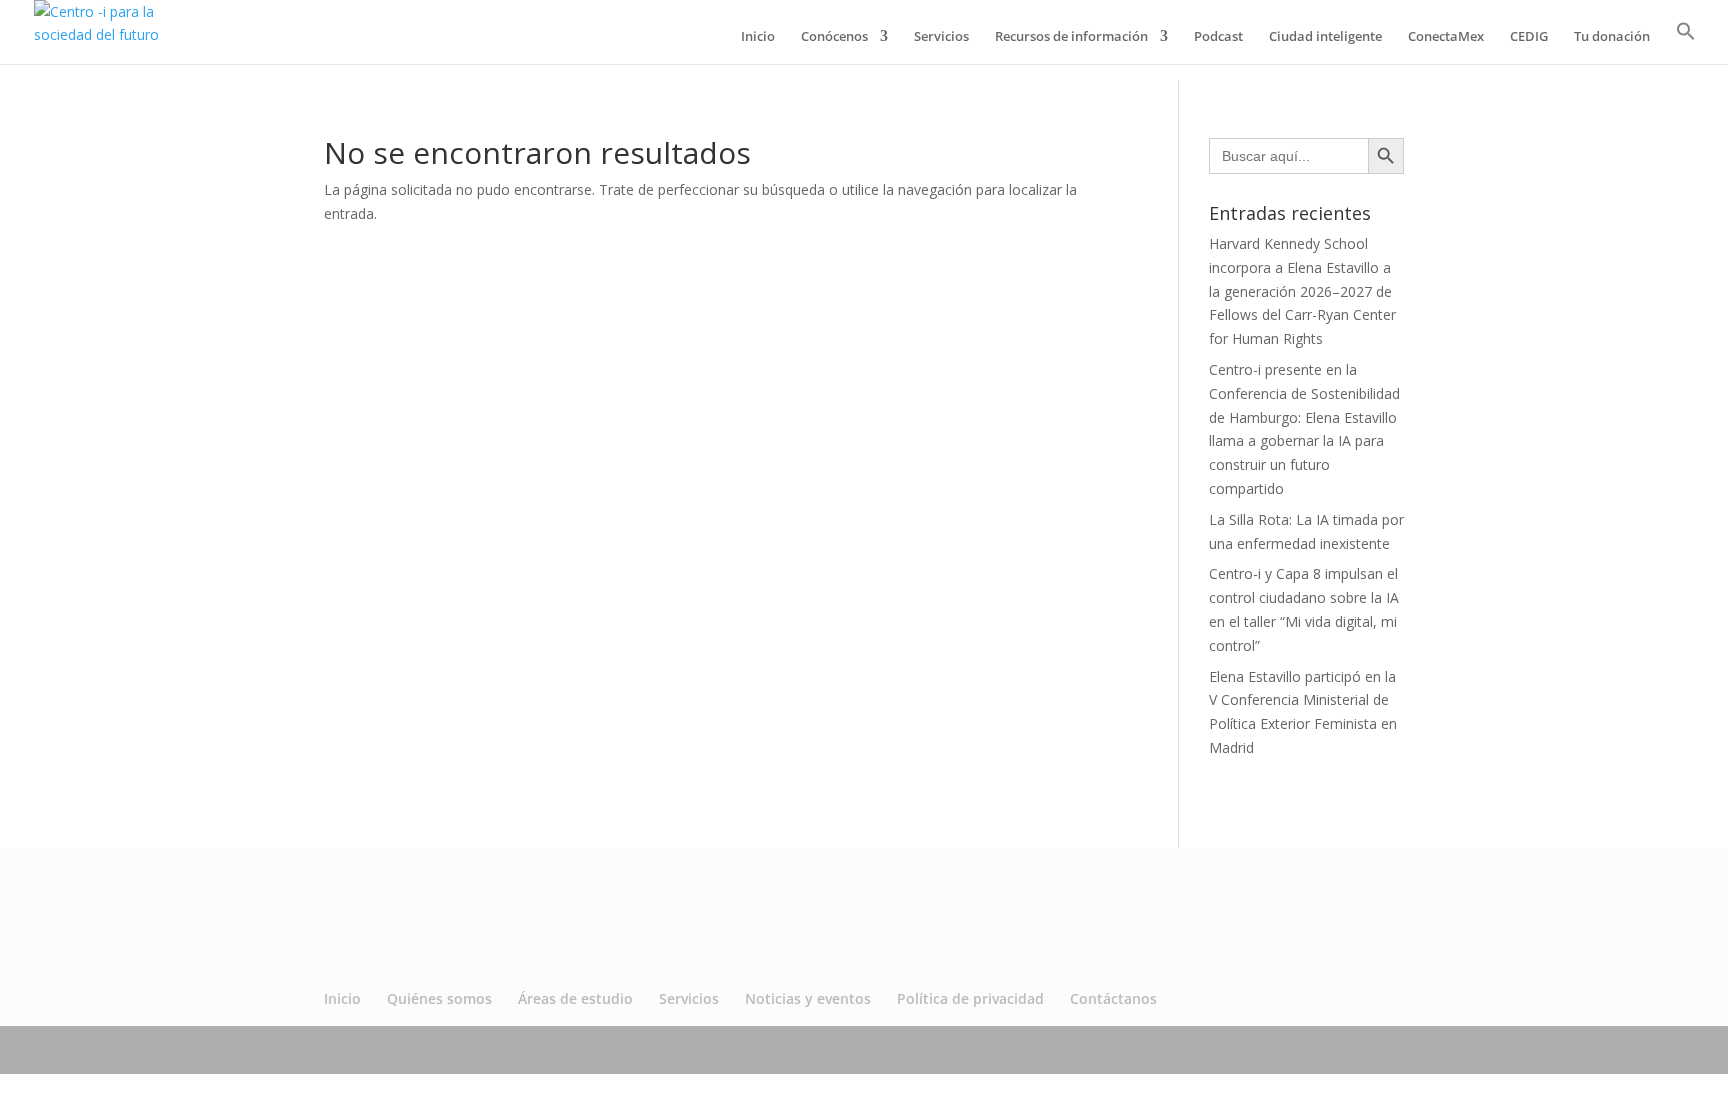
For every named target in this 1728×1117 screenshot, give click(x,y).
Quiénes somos (439, 998)
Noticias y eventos (808, 998)
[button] (1686, 42)
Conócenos (834, 37)
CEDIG (1529, 37)
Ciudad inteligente (1325, 37)
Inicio (758, 37)
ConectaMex (1446, 37)
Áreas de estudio (575, 998)
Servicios (941, 37)
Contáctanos (1113, 998)
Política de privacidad (970, 998)
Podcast (1218, 37)
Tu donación (1612, 37)
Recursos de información (1071, 37)
